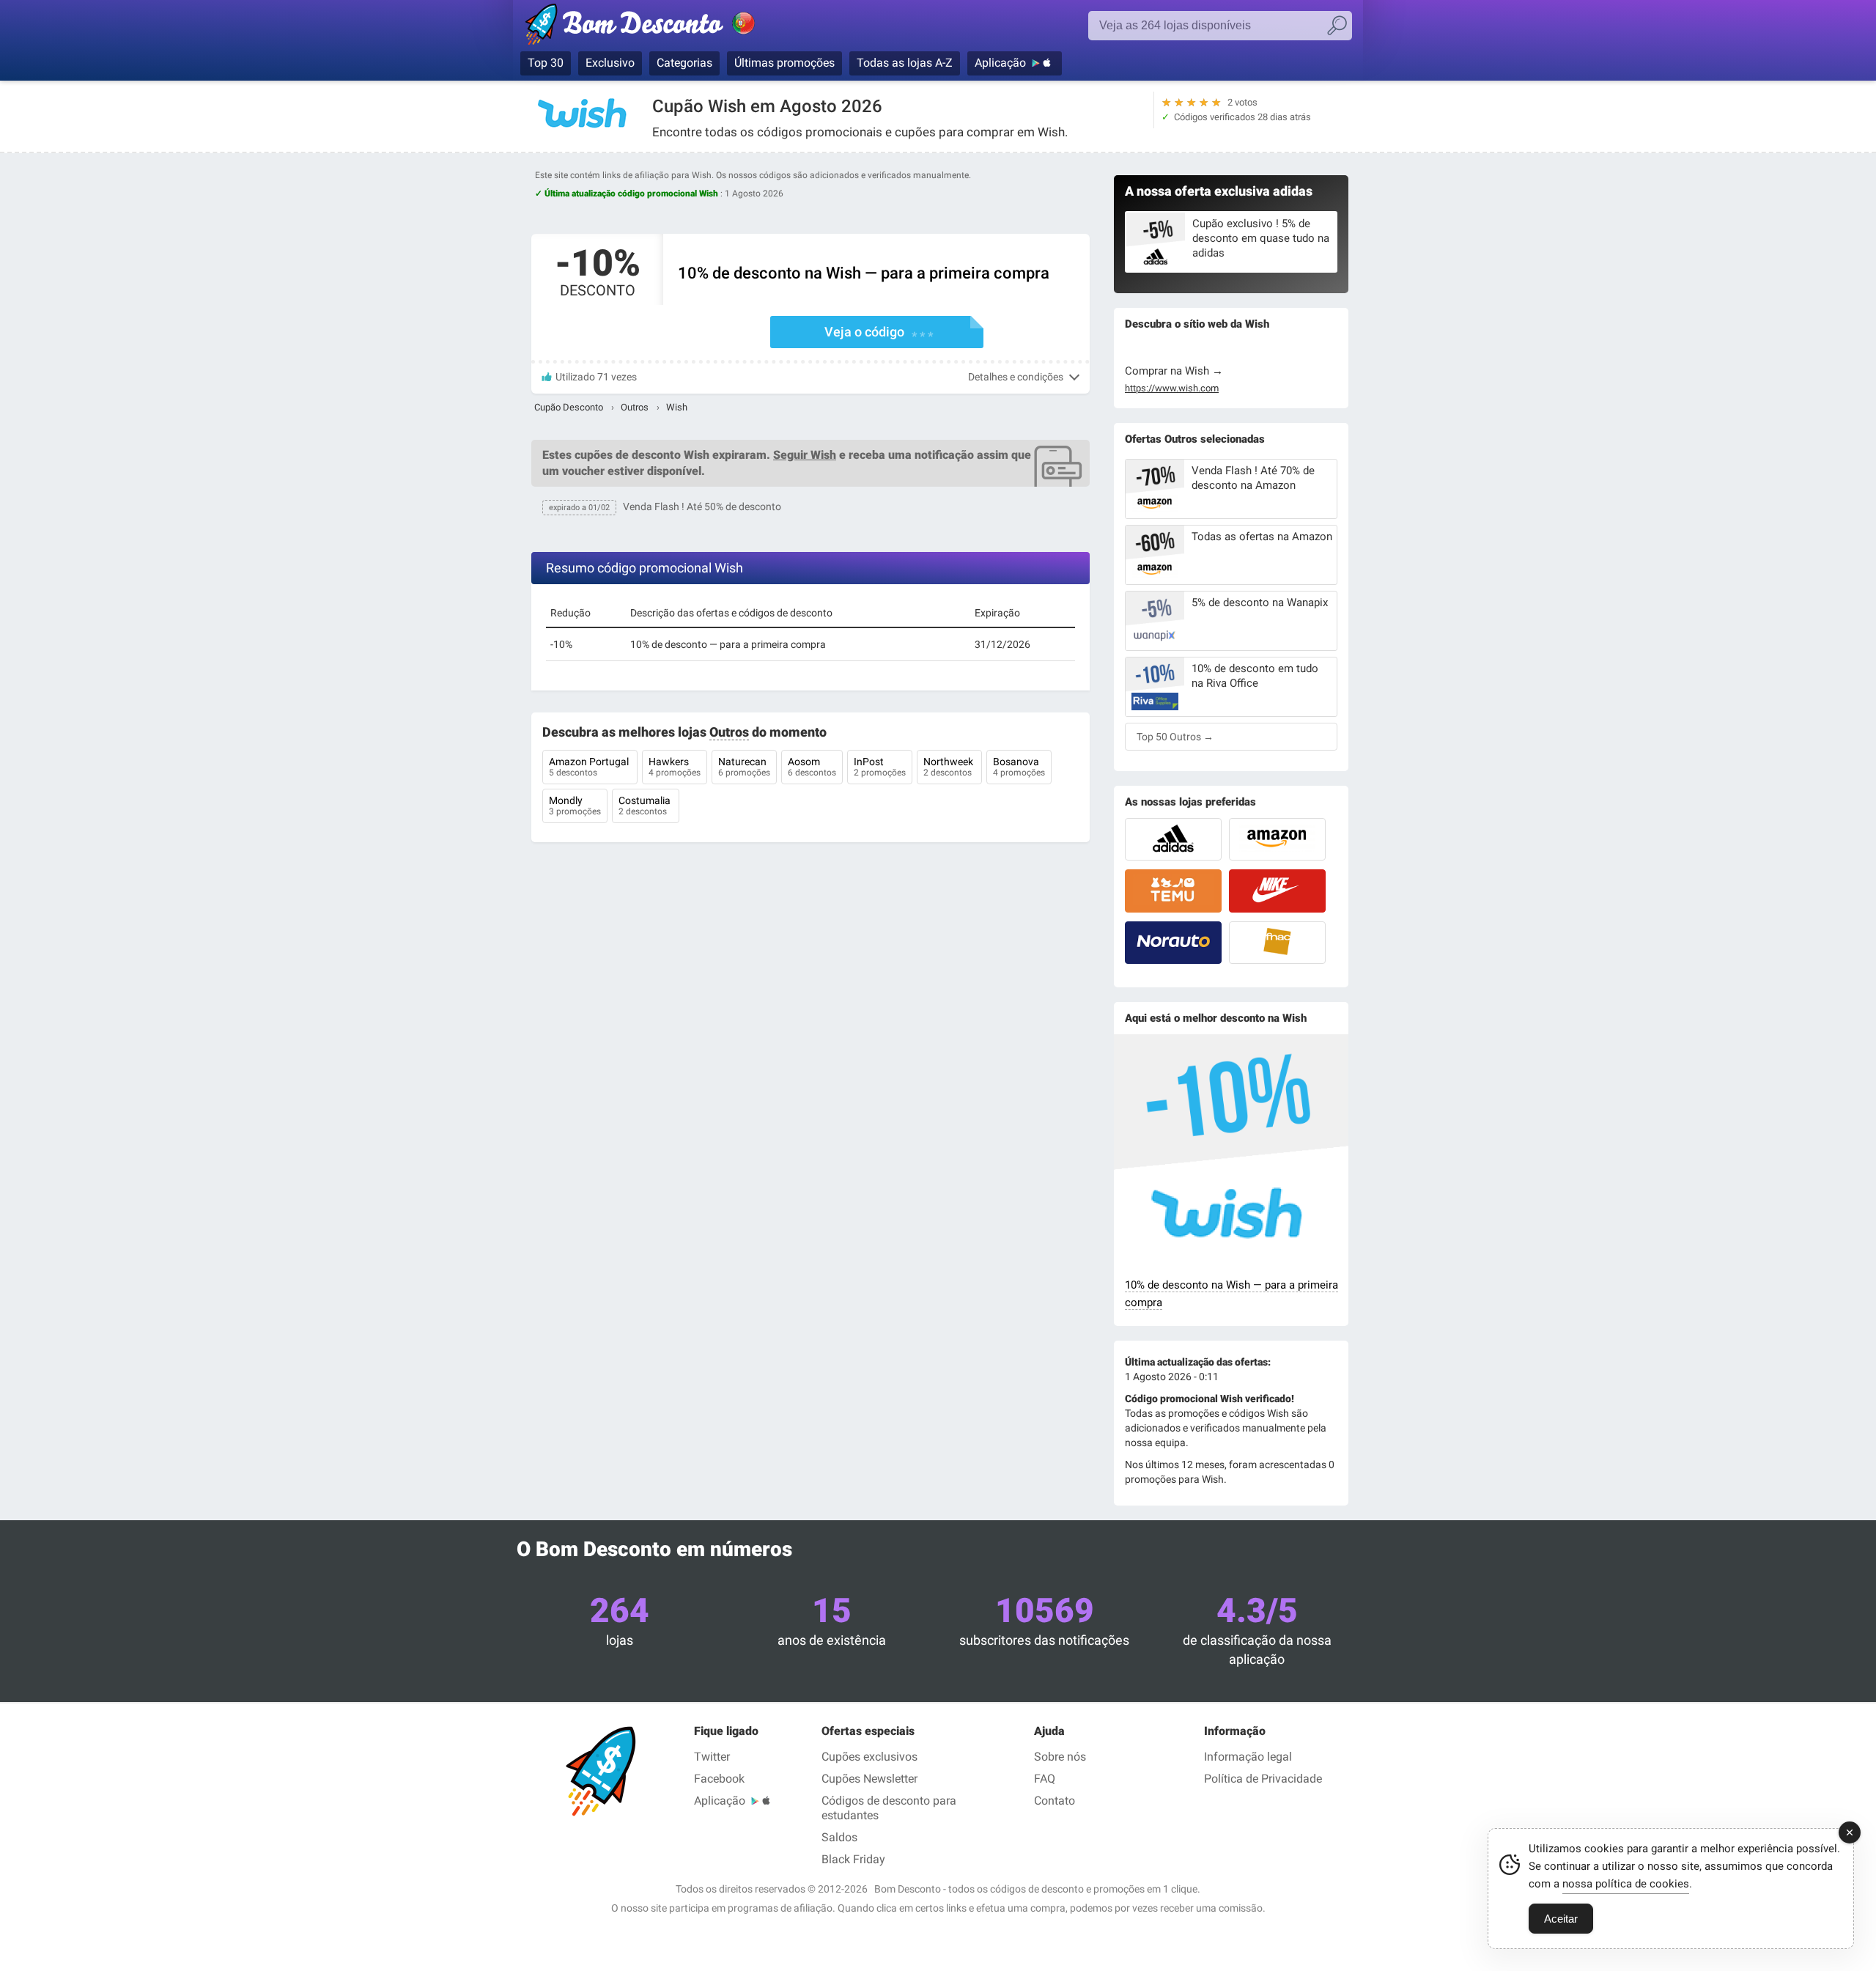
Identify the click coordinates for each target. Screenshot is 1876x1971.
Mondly (575, 806)
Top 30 (546, 63)
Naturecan (744, 767)
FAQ (1045, 1779)
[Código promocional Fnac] (1277, 943)
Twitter (712, 1757)
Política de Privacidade (1263, 1779)
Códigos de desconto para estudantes (889, 1808)
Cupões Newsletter (869, 1779)
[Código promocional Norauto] (1173, 943)
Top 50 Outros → (1175, 737)
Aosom (812, 767)
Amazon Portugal (590, 767)
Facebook (719, 1779)
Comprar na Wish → (1174, 371)
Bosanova (1019, 767)
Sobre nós (1060, 1757)
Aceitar (1561, 1919)
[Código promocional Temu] (1173, 891)
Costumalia (646, 806)
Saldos (839, 1837)
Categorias (684, 63)
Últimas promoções (784, 63)
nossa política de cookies (1626, 1884)
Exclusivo (610, 63)
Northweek (949, 767)
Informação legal (1248, 1757)
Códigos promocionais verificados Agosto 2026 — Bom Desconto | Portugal (656, 27)
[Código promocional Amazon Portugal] (1277, 839)
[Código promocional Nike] (1277, 891)
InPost (880, 767)
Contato (1055, 1801)
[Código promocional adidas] (1173, 839)
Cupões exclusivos (869, 1757)
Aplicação (1000, 63)
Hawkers (675, 767)
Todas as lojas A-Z (905, 63)
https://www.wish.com (1172, 388)
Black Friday (853, 1859)
